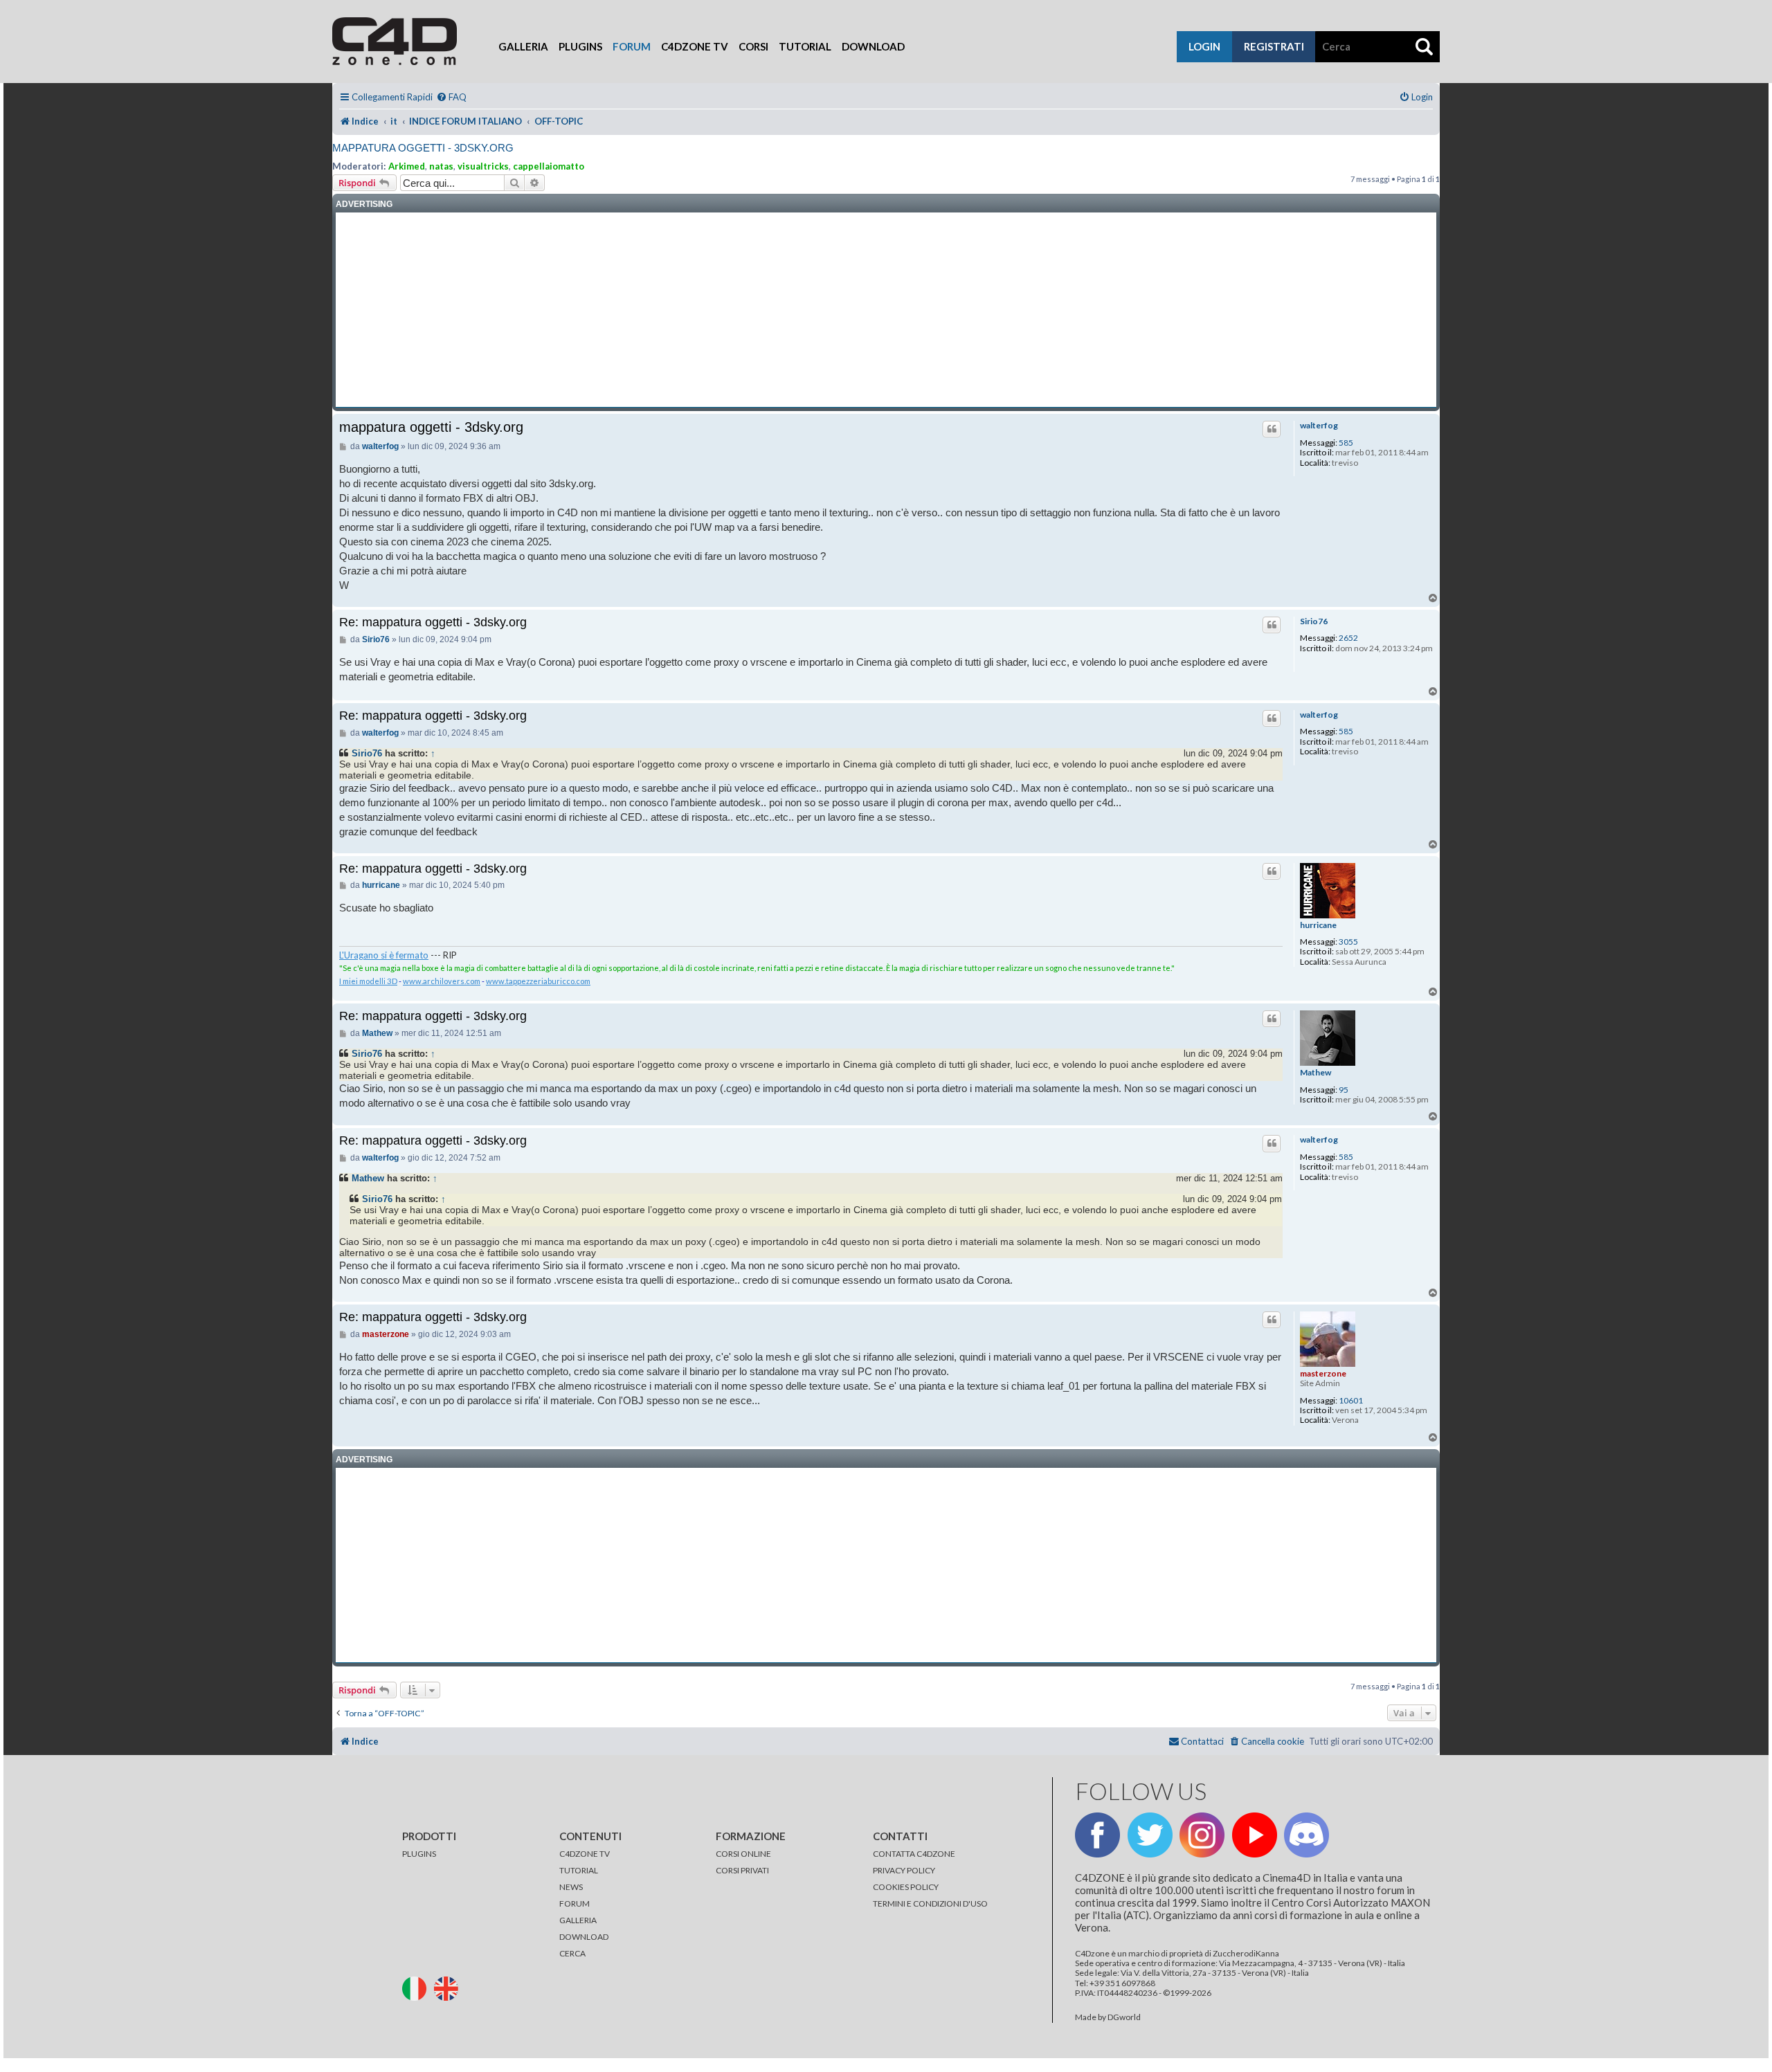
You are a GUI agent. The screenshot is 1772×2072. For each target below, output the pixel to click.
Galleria (523, 46)
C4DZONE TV (585, 1854)
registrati (1274, 46)
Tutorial (805, 46)
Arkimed (407, 166)
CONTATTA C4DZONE (914, 1854)
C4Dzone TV (695, 46)
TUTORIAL (579, 1870)
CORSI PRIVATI (742, 1870)
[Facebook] (1097, 1835)
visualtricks (483, 166)
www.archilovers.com (442, 981)
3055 (1348, 942)
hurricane (1318, 925)
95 (1344, 1090)
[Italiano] (417, 1987)
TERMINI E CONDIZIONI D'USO (930, 1903)
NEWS (571, 1887)
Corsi (753, 46)
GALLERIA (578, 1920)
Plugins (580, 46)
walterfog (1319, 426)
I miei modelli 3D (368, 981)
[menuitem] (451, 97)
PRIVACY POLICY (904, 1870)
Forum (632, 46)
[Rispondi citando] (1272, 429)
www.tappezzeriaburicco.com (538, 981)
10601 (1351, 1401)
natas (441, 166)
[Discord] (1307, 1835)
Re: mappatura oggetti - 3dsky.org (433, 622)
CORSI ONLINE (743, 1854)
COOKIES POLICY (906, 1887)
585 (1346, 443)
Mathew (1316, 1073)
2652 (1348, 638)
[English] (449, 1987)
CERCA (572, 1953)
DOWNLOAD (584, 1937)
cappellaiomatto (549, 166)
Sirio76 (1314, 621)
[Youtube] (1255, 1835)
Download (873, 46)
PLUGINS (419, 1854)
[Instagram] (1202, 1835)
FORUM (575, 1903)
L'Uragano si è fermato (384, 955)
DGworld (1124, 2017)
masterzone (1323, 1373)
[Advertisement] (886, 310)
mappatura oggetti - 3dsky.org (423, 148)
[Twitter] (1150, 1835)
